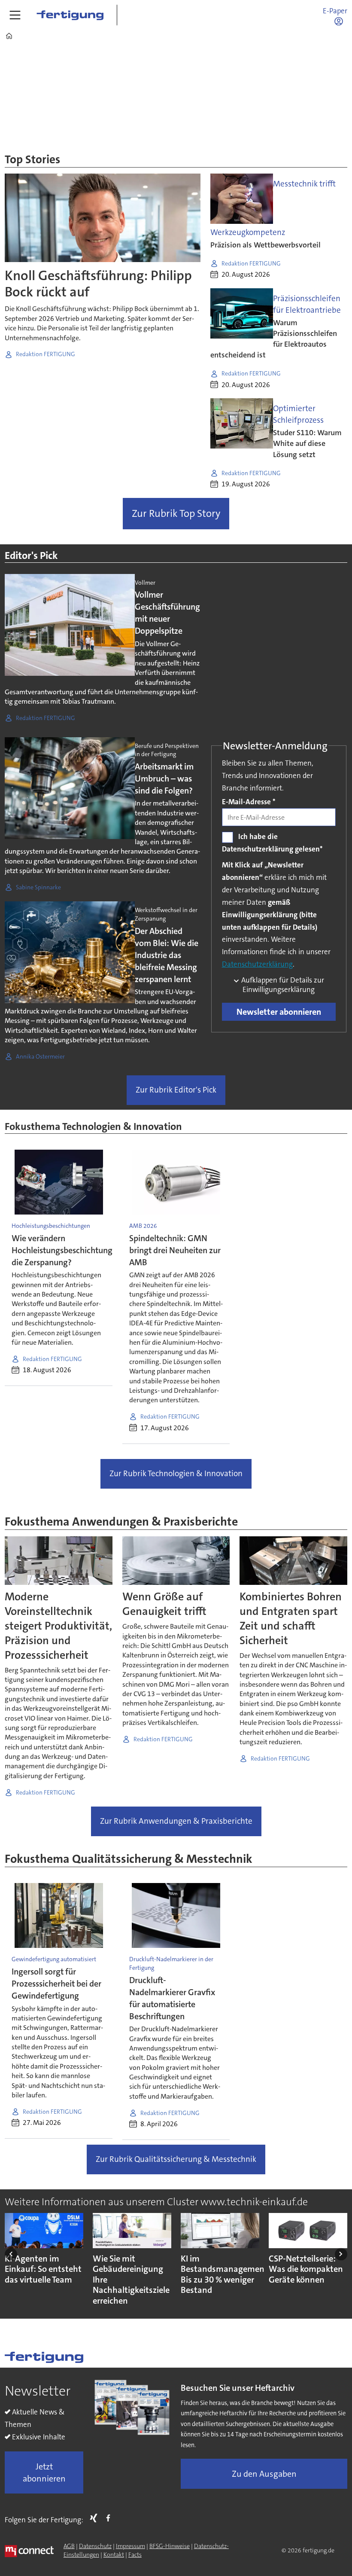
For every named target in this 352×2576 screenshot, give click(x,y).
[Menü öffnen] (15, 15)
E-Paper (335, 11)
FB (110, 2518)
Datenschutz (95, 2546)
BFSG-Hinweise (170, 2546)
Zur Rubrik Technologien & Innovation (176, 1473)
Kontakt (114, 2555)
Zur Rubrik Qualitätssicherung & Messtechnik (176, 2159)
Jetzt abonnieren (44, 2472)
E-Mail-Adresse (249, 802)
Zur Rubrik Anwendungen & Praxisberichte (176, 1821)
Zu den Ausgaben (264, 2474)
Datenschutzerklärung (257, 964)
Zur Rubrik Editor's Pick (176, 1090)
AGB (69, 2546)
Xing (96, 2518)
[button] (11, 2254)
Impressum (130, 2546)
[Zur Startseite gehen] (70, 15)
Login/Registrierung (341, 21)
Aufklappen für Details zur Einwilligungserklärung (282, 985)
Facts (135, 2555)
